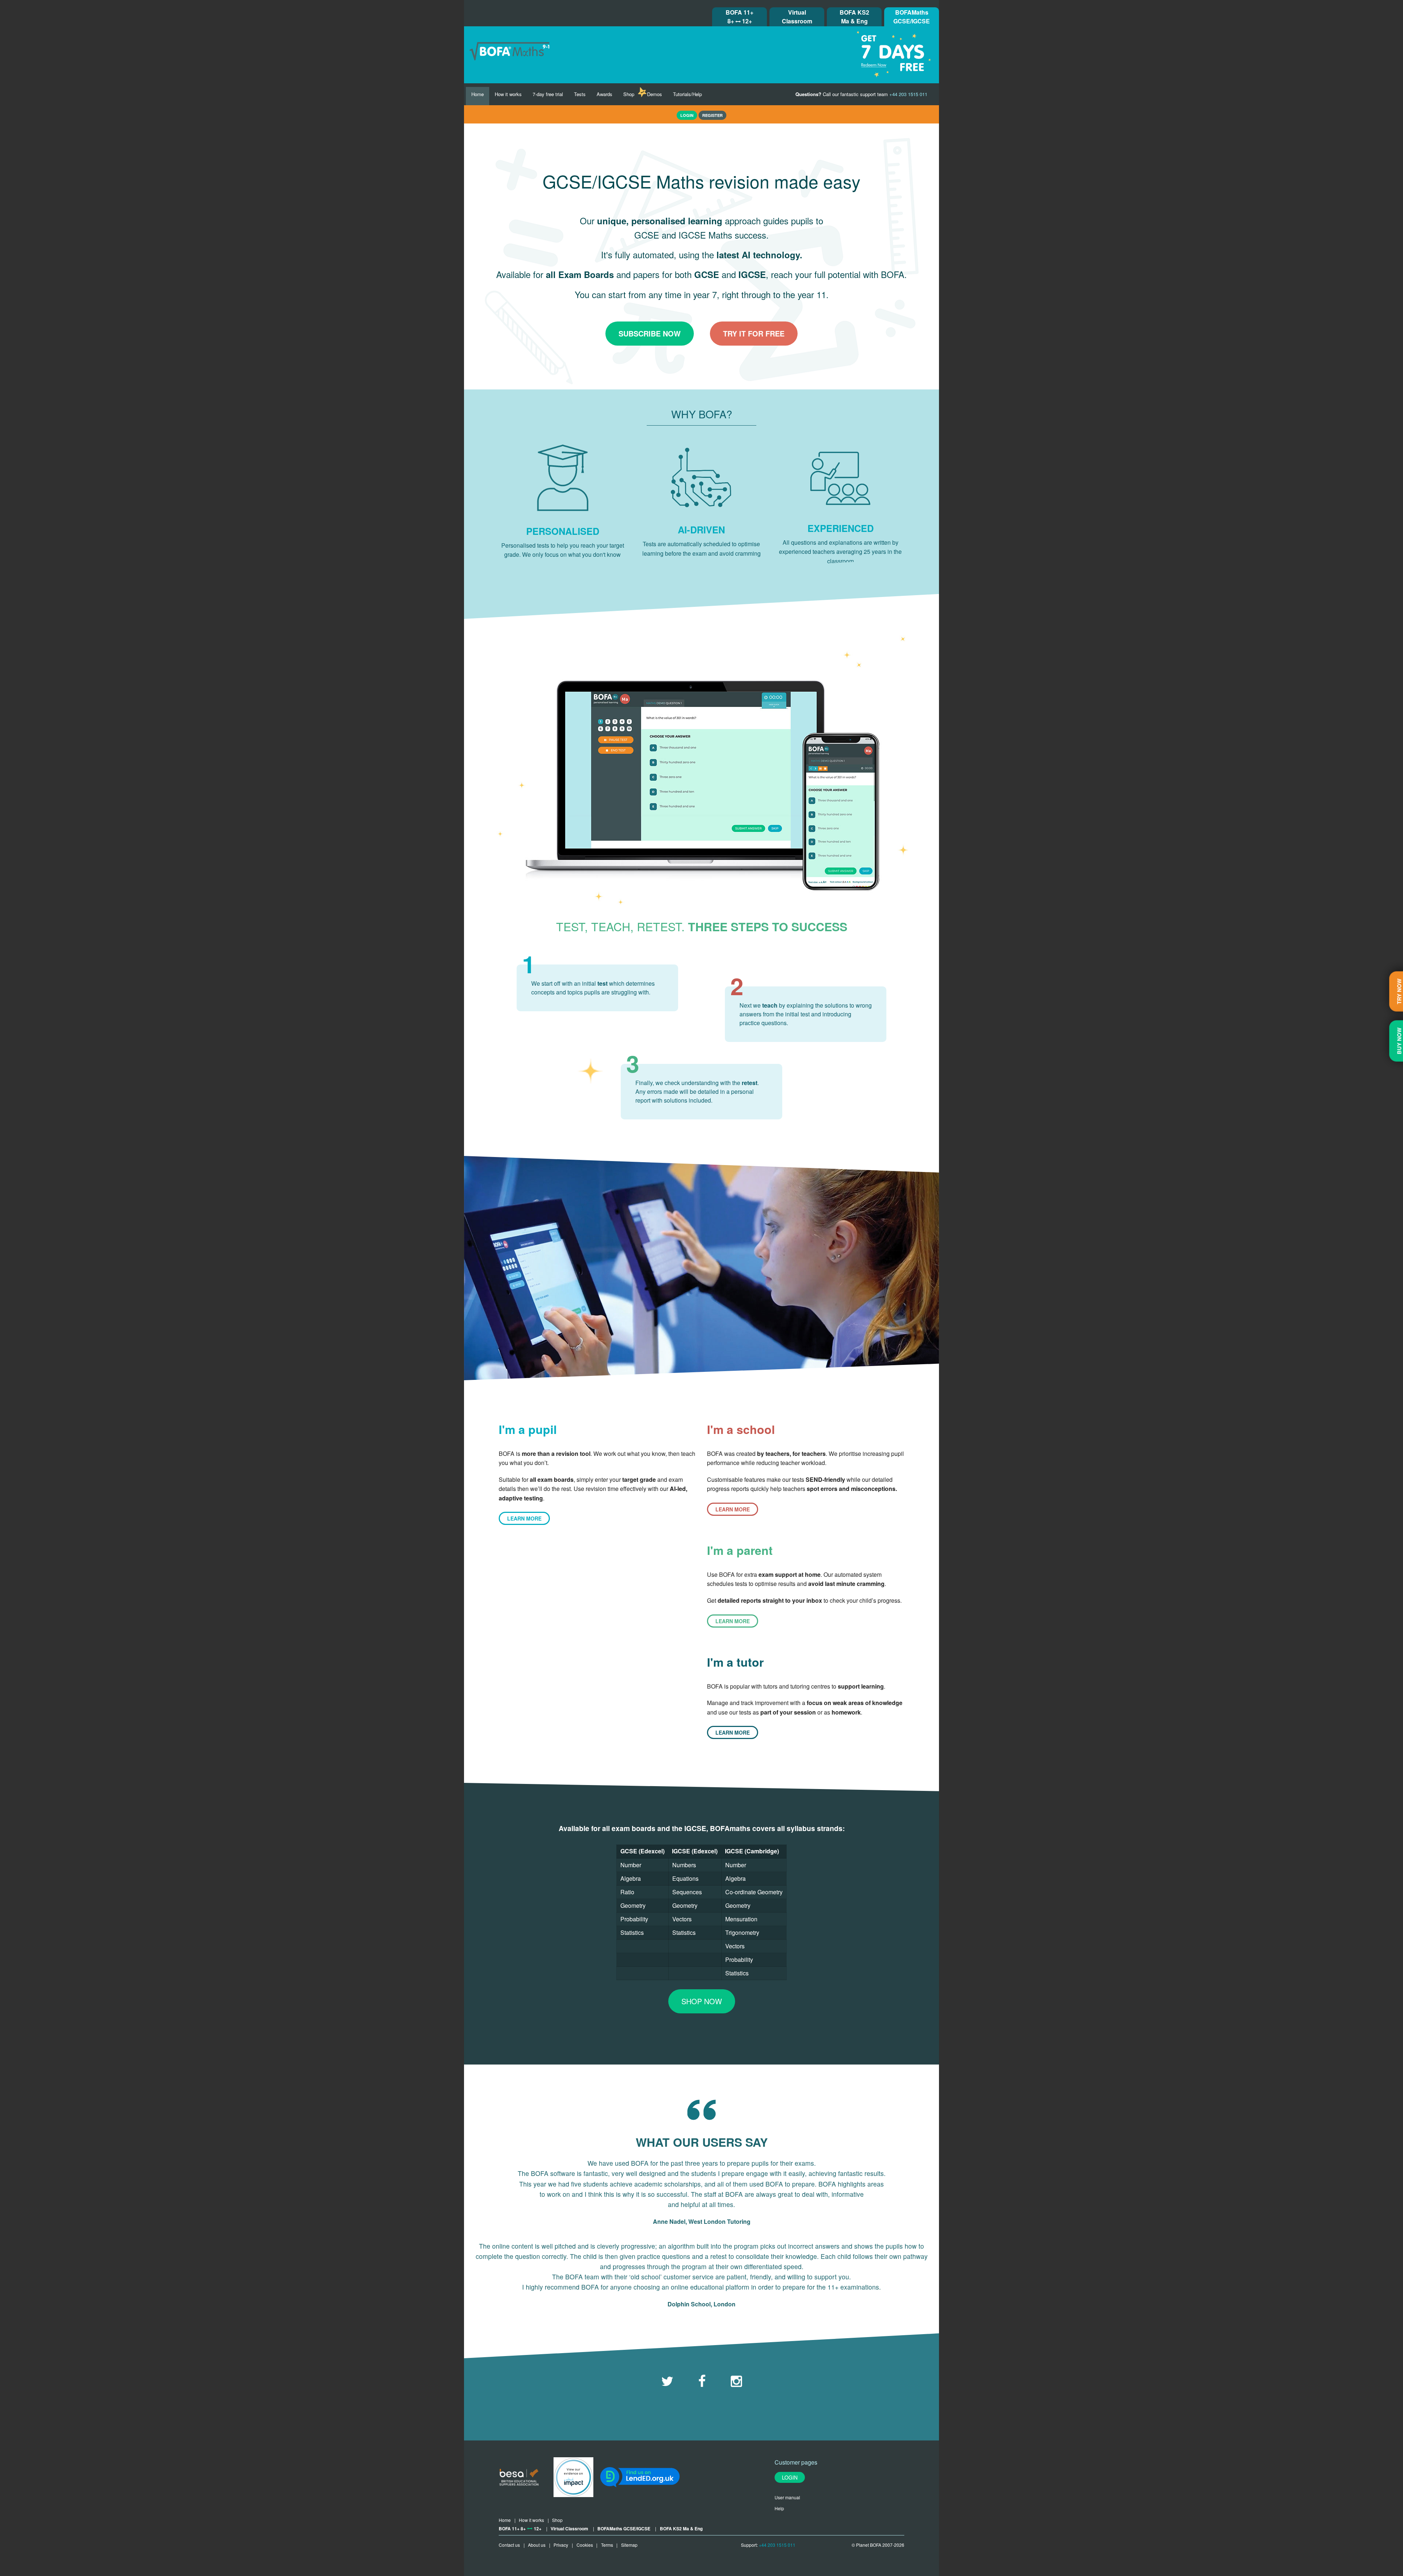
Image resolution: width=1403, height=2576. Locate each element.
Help (779, 2508)
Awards (604, 94)
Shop (629, 94)
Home (478, 94)
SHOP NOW (702, 2001)
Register (712, 115)
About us (537, 2545)
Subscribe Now (650, 333)
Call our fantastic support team (861, 94)
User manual (787, 2497)
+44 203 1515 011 (777, 2545)
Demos (655, 94)
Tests (580, 94)
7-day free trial (548, 94)
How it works (508, 94)
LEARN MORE (524, 1518)
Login (790, 2477)
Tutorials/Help (687, 94)
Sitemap (629, 2545)
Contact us (509, 2545)
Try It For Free (754, 333)
